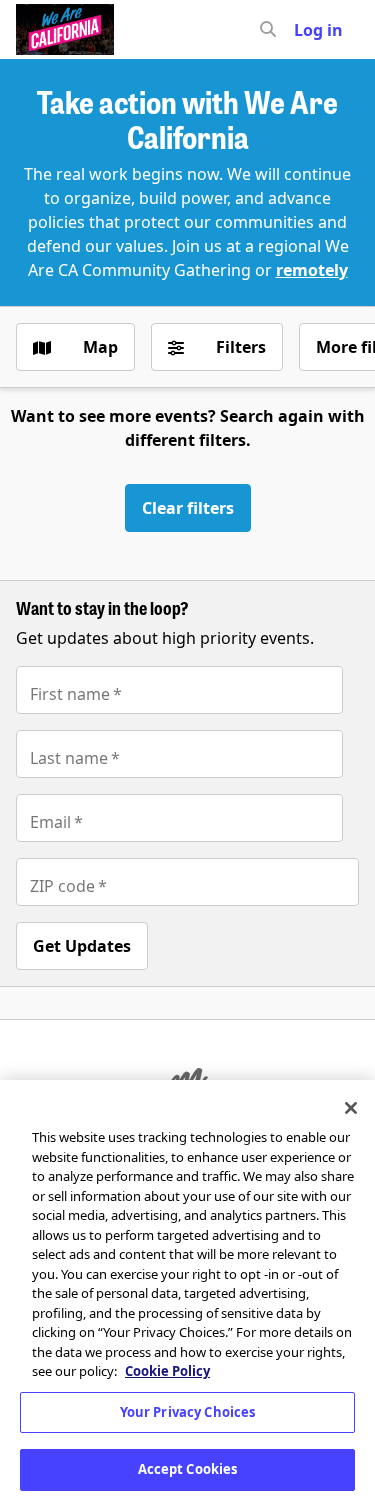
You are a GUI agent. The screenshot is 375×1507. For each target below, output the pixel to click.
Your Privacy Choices (188, 1412)
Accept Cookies (188, 1469)
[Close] (351, 1108)
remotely (312, 270)
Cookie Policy (167, 1371)
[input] (304, 30)
